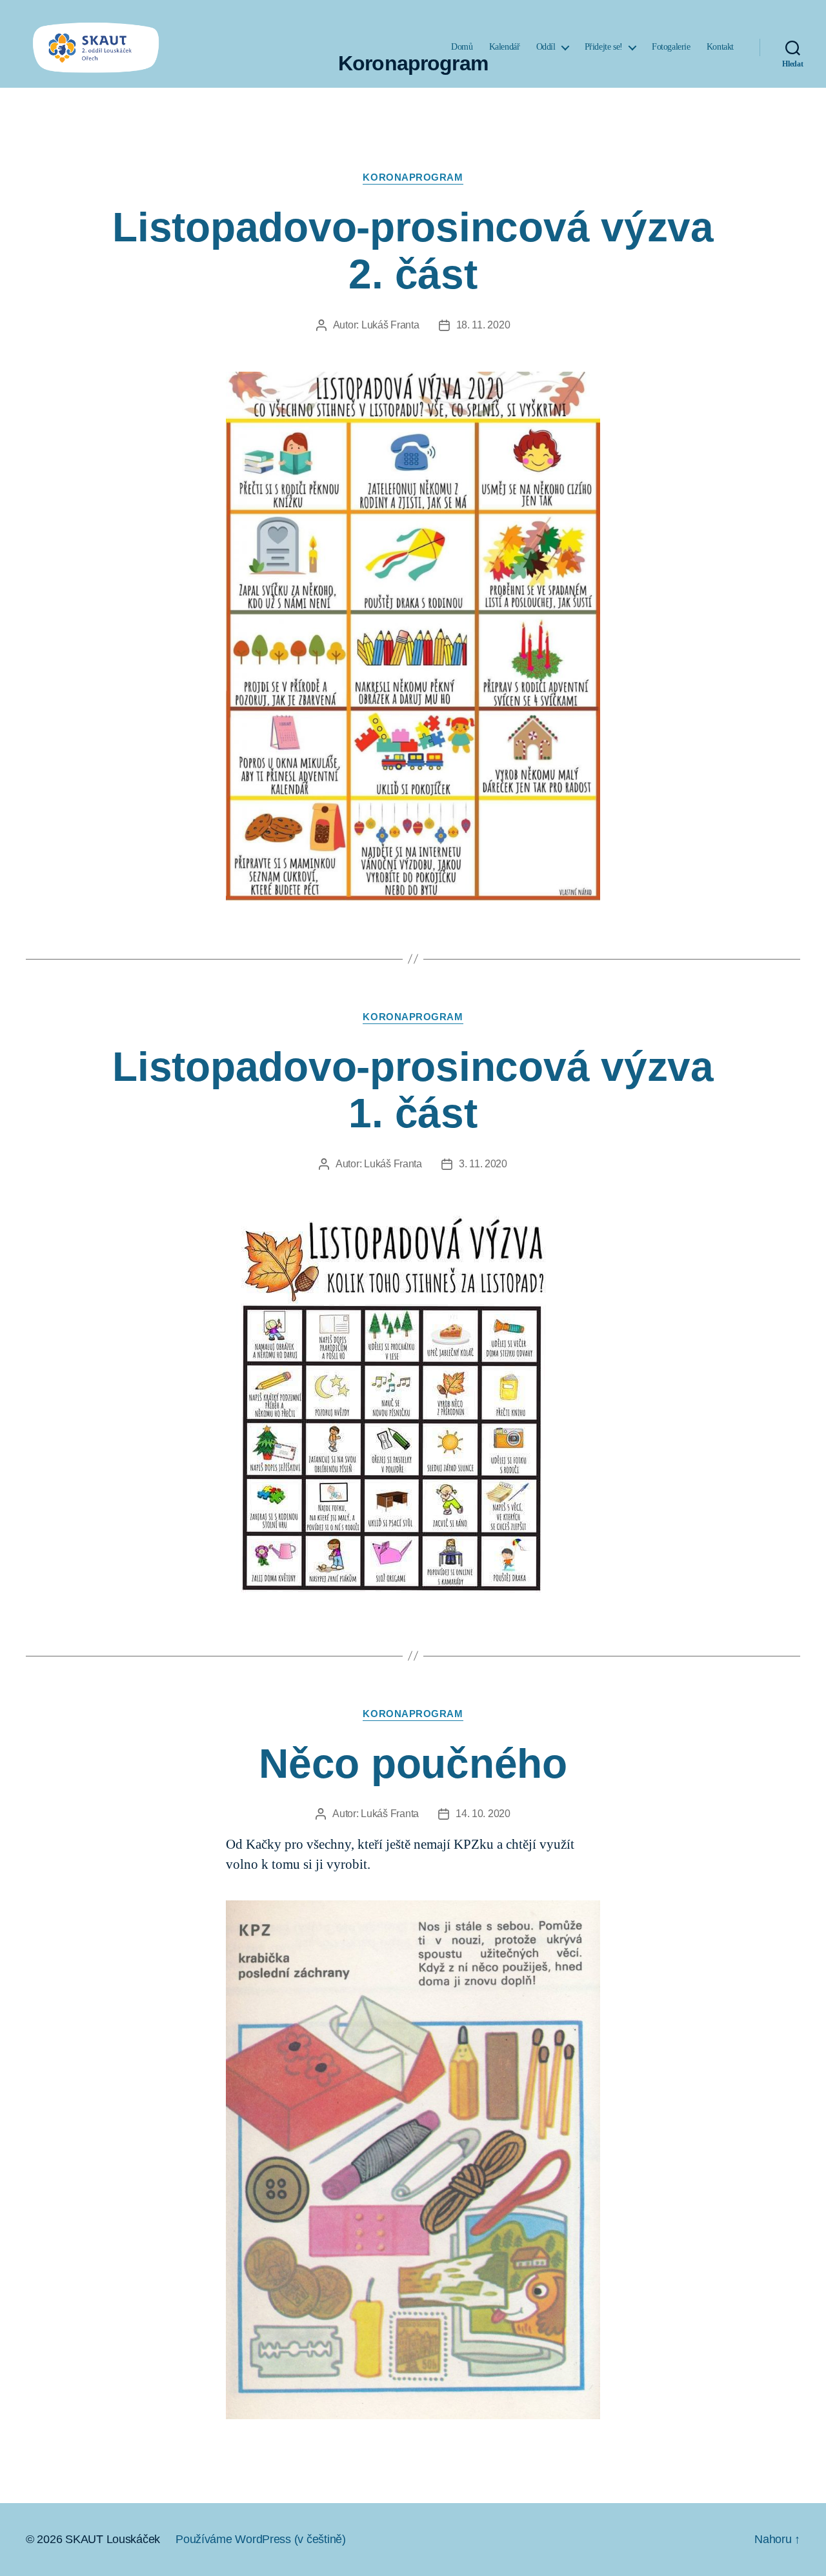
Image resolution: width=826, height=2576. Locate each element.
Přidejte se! (604, 47)
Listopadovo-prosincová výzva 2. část (413, 251)
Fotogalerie (671, 47)
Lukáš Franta (390, 325)
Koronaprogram (413, 177)
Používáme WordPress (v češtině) (261, 2539)
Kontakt (720, 47)
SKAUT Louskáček (113, 2539)
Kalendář (505, 47)
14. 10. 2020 (483, 1814)
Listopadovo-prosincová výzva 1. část (413, 1090)
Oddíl (546, 47)
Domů (462, 47)
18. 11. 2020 (483, 325)
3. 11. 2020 (483, 1164)
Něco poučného (413, 1764)
